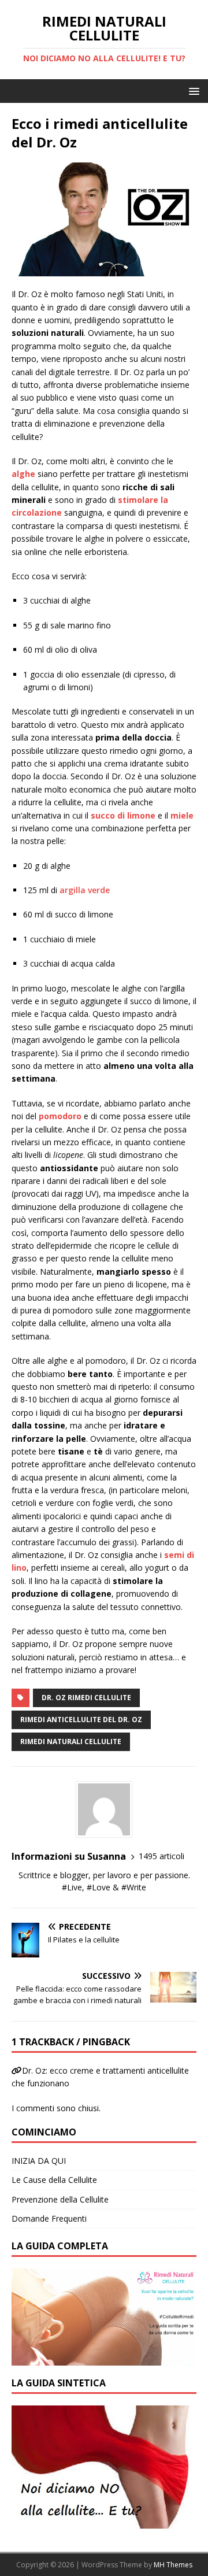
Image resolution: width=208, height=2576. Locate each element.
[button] (192, 90)
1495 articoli (161, 1856)
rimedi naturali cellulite (71, 1742)
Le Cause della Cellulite (54, 2180)
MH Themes (173, 2565)
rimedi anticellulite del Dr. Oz (81, 1720)
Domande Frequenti (49, 2218)
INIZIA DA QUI (39, 2161)
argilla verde (85, 890)
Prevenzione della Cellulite (60, 2199)
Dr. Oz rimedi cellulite (86, 1698)
